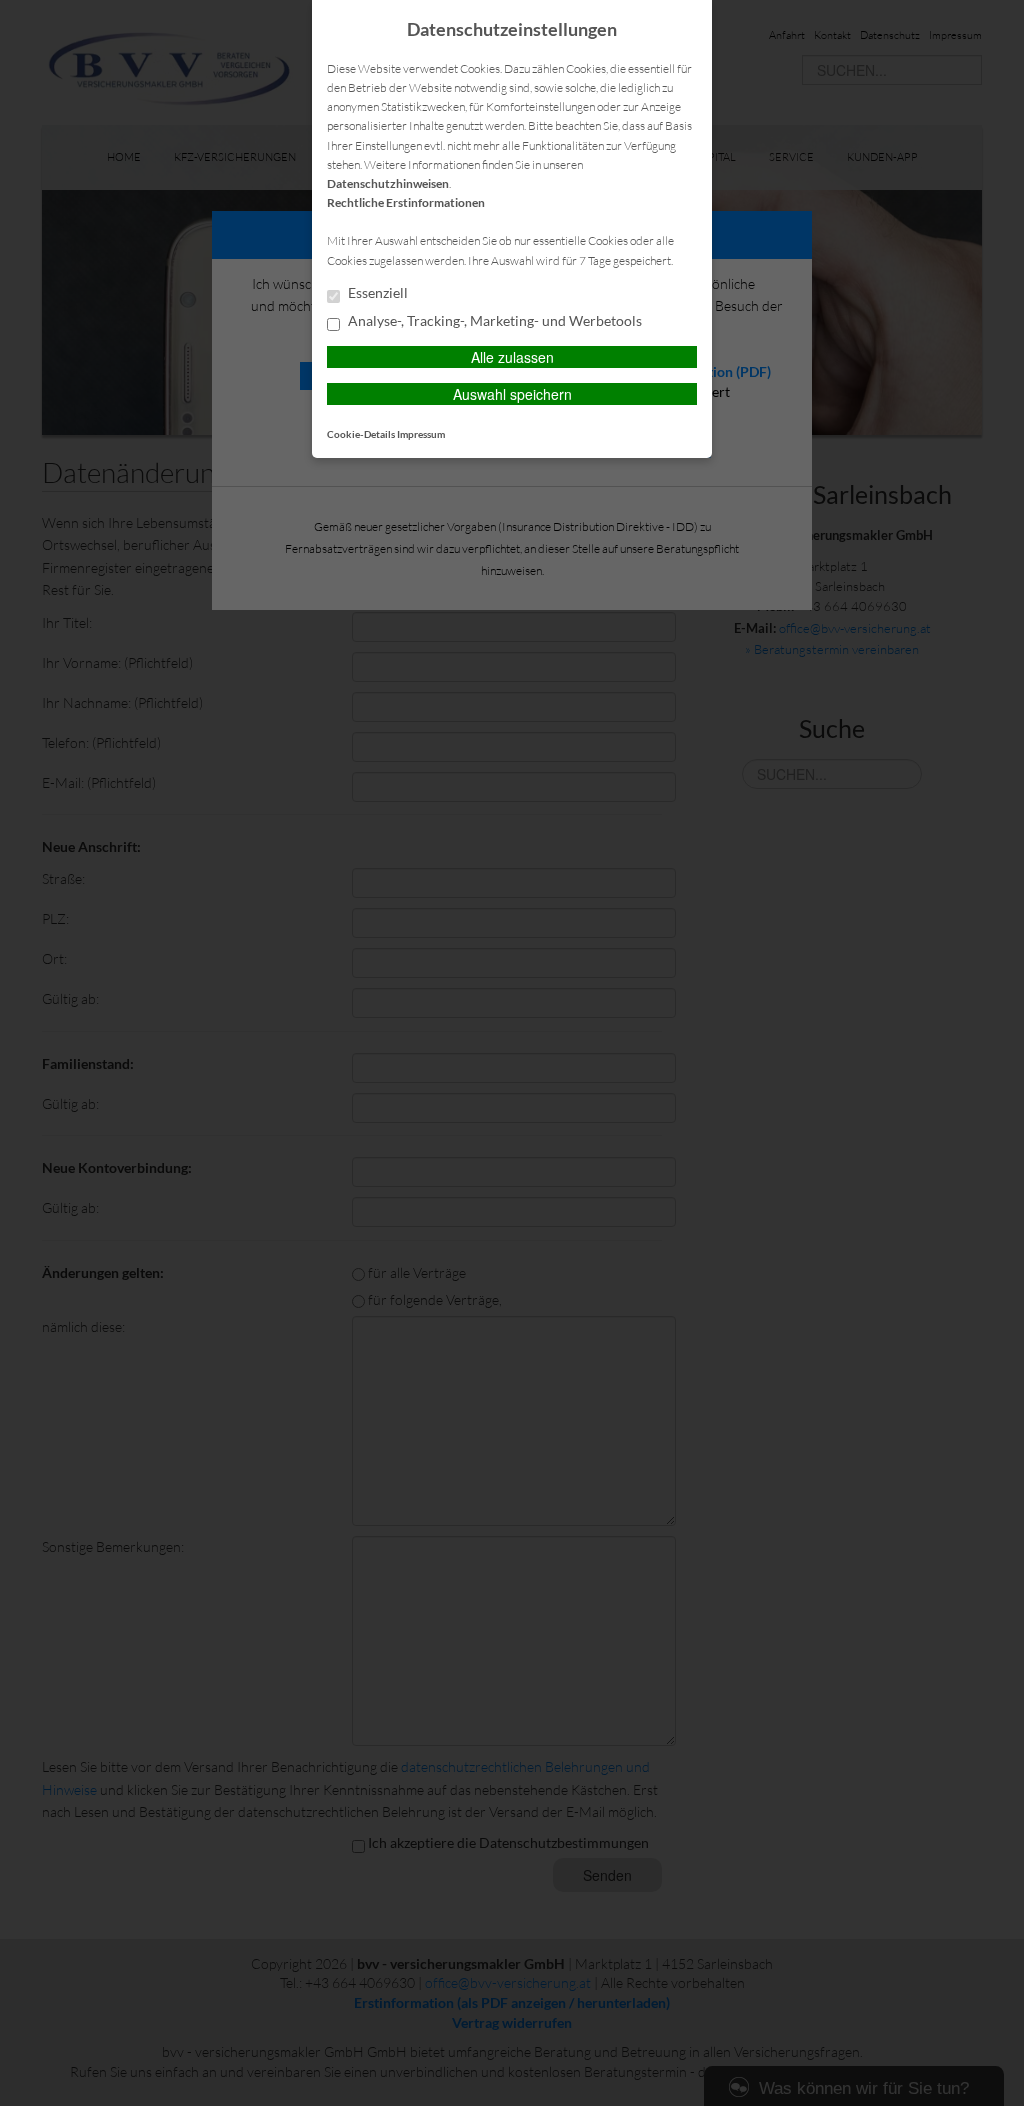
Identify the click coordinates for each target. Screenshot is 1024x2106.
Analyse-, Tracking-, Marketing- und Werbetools (493, 321)
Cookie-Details (361, 434)
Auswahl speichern (512, 394)
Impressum (421, 434)
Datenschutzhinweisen (388, 183)
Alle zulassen (512, 357)
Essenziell (376, 293)
